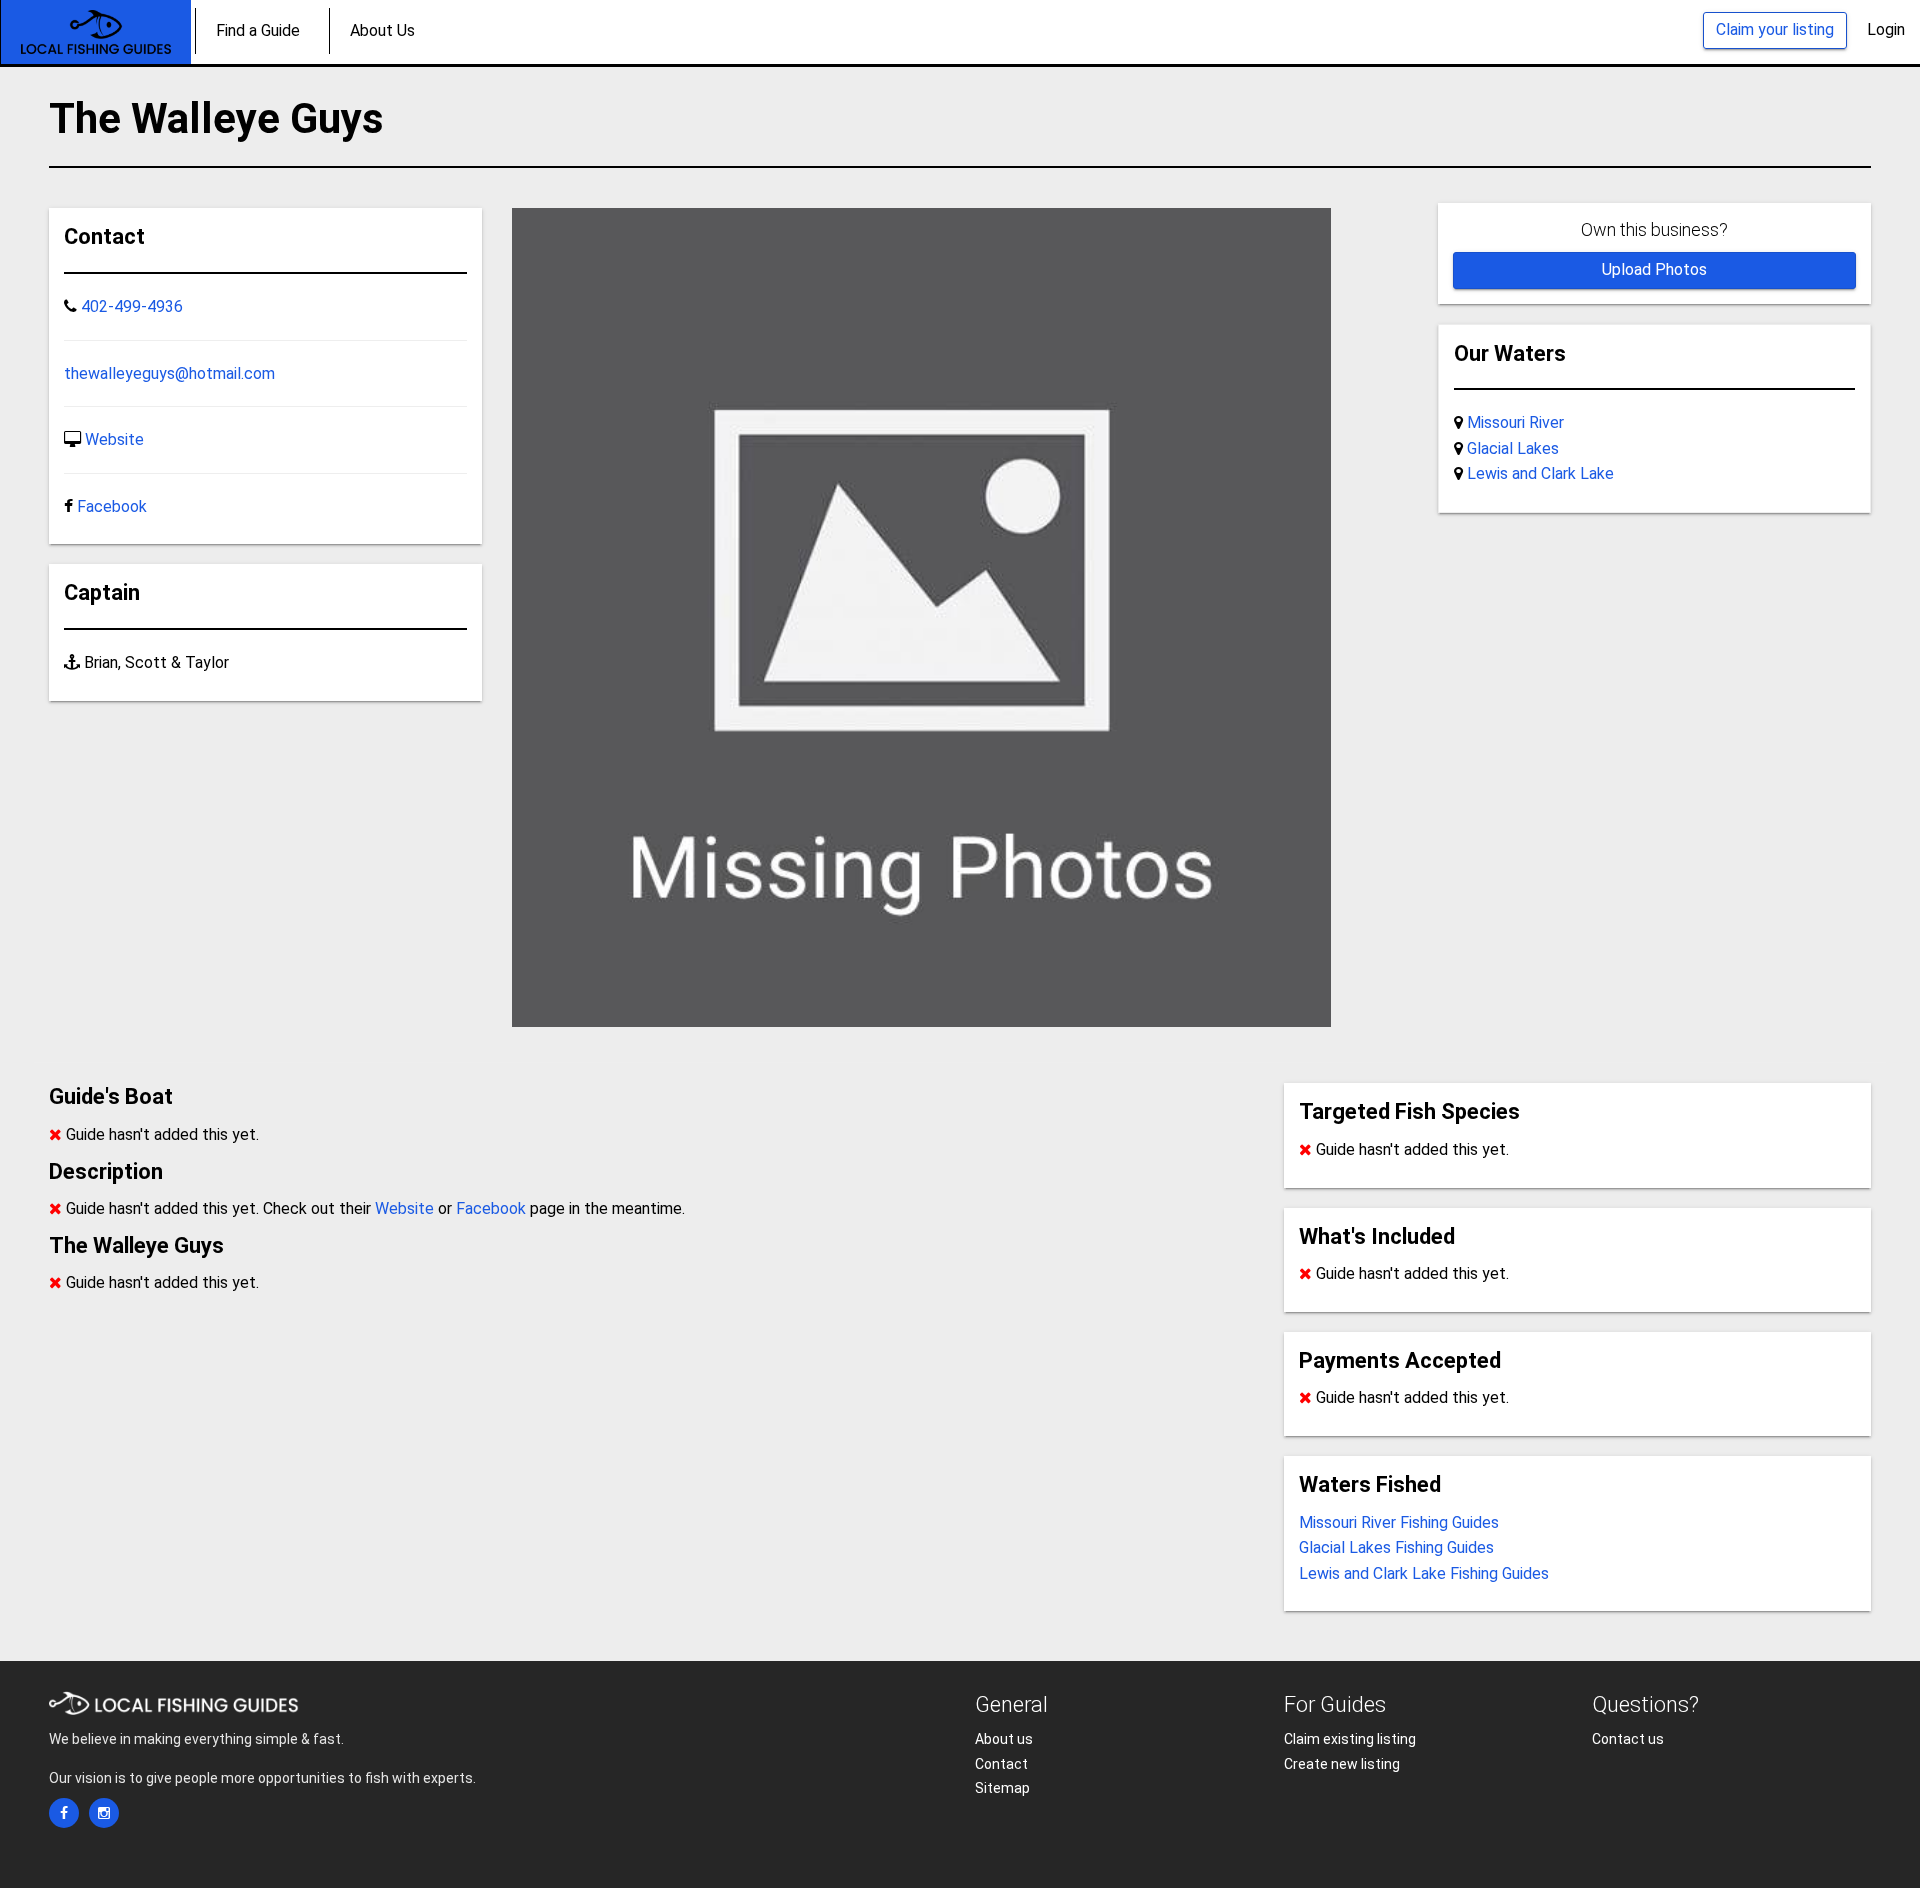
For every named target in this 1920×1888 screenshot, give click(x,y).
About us (1004, 1739)
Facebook (112, 506)
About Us (382, 30)
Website (114, 439)
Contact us (1628, 1739)
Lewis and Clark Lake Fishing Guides (1424, 1573)
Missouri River (1515, 422)
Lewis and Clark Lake (1540, 473)
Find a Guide (258, 30)
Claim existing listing (1350, 1739)
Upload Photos (1654, 269)
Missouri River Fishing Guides (1399, 1522)
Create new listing (1342, 1764)
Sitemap (1002, 1788)
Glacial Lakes (1513, 448)
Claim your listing (1775, 29)
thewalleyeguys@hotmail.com (169, 373)
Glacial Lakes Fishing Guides (1396, 1547)
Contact (1001, 1764)
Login (1886, 29)
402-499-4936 (132, 306)
